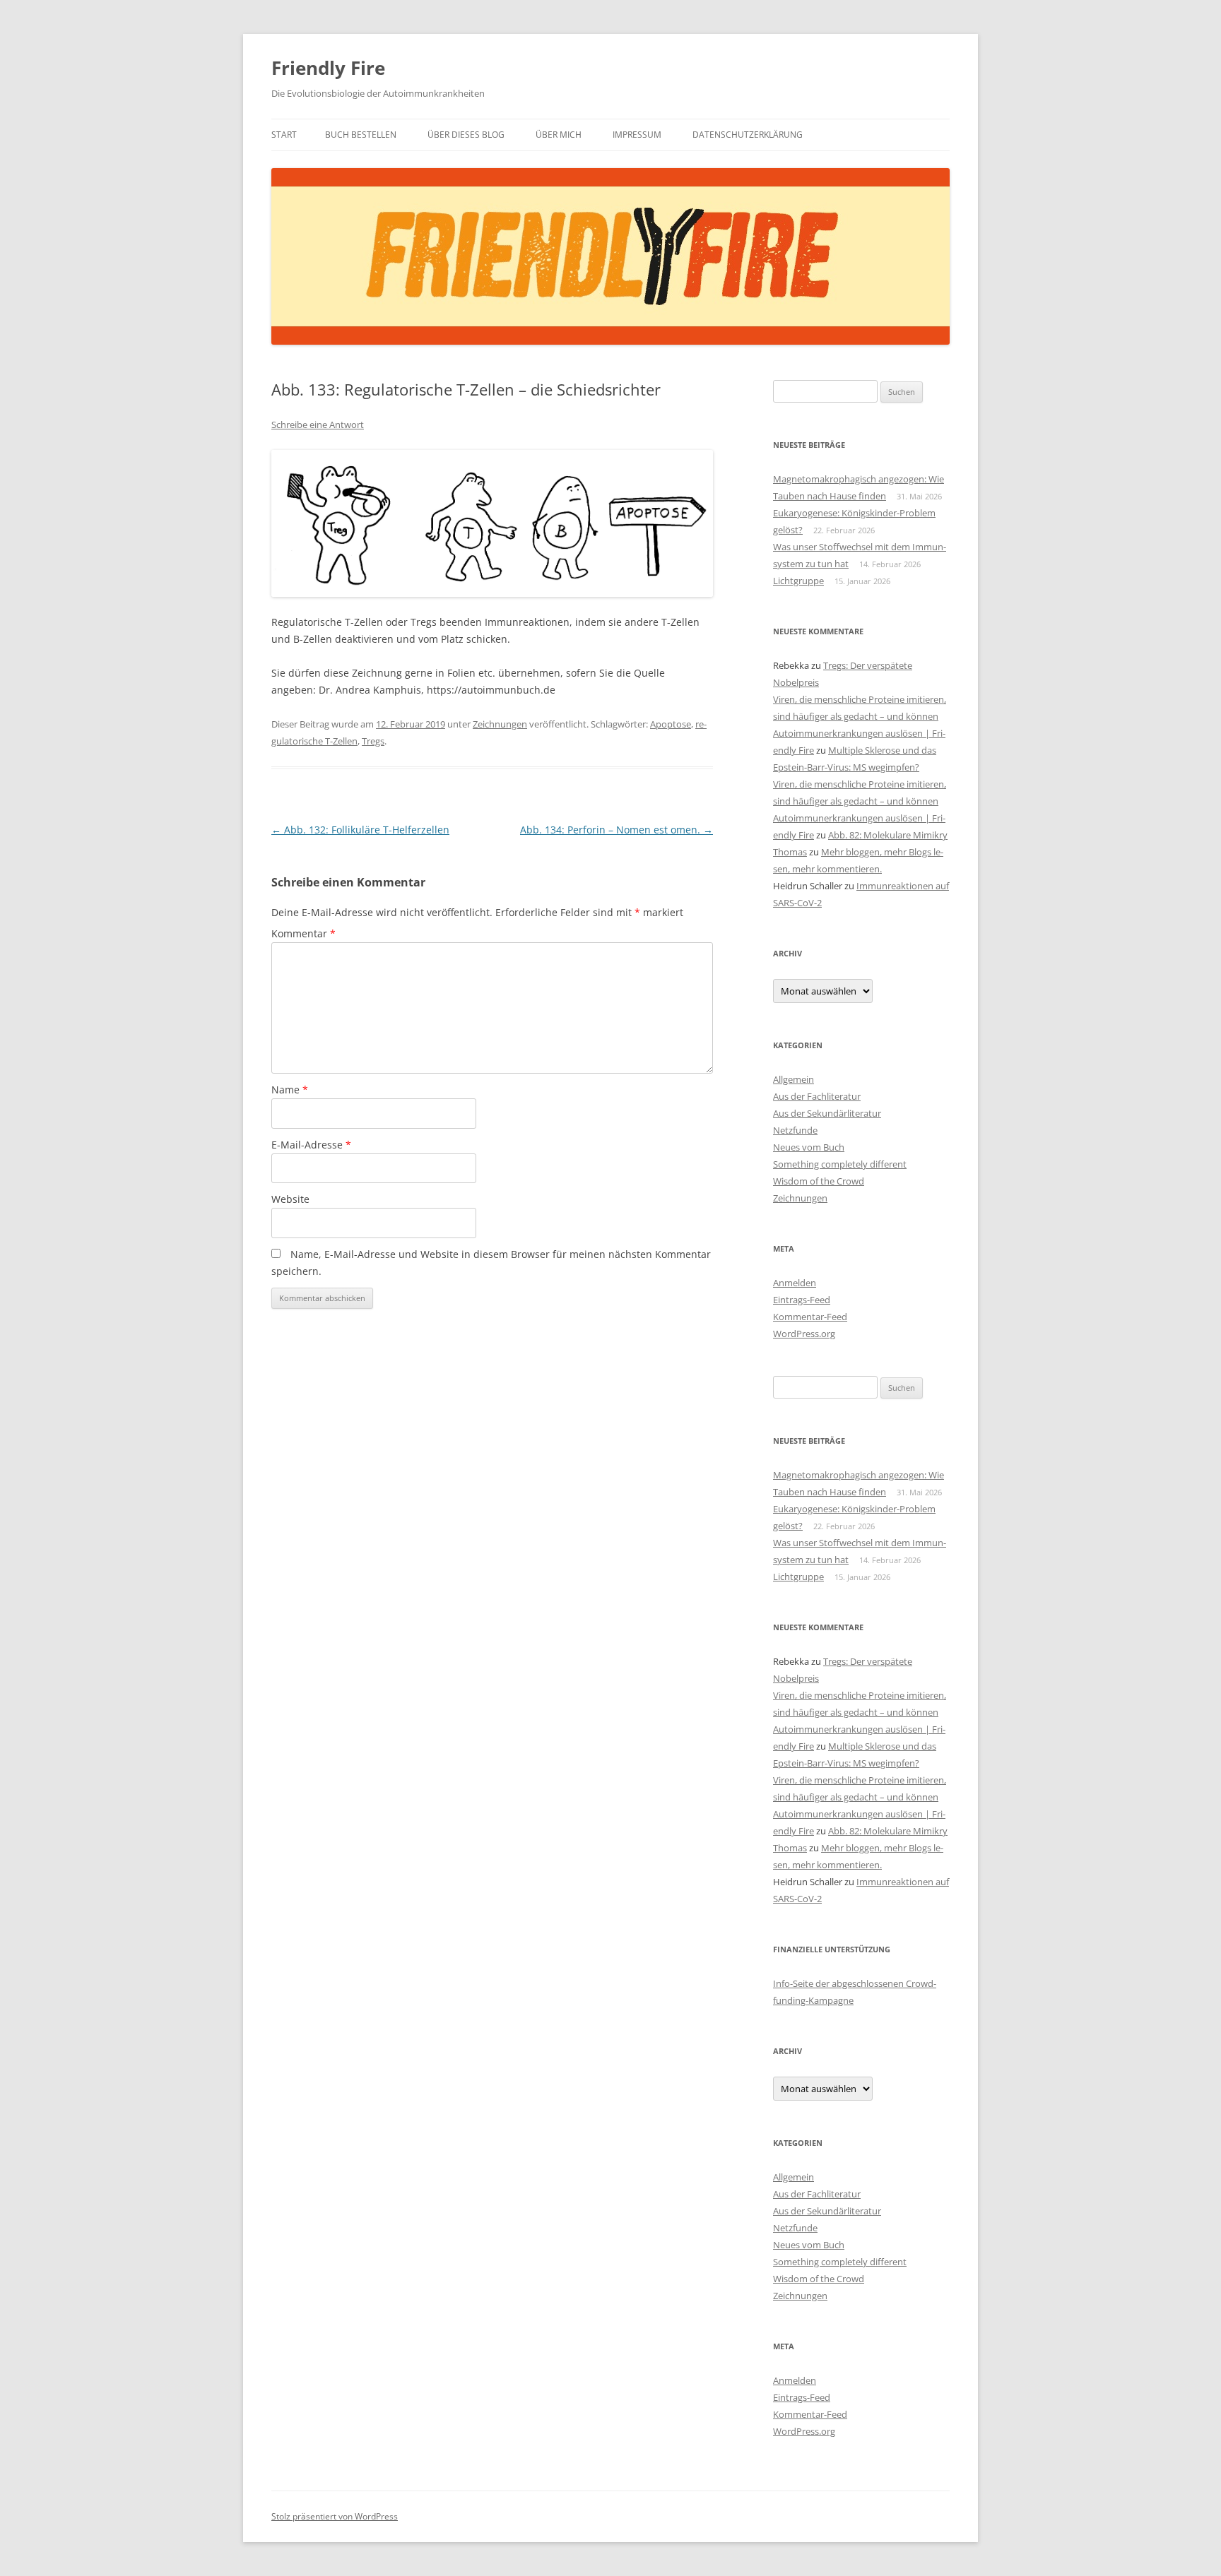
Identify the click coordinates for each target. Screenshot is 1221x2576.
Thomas (790, 852)
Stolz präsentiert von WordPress (335, 2516)
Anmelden (795, 1283)
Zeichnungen (500, 724)
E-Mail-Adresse (311, 1145)
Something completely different (840, 1164)
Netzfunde (795, 1130)
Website (290, 1199)
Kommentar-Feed (810, 1317)
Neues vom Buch (809, 1147)
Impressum (637, 135)
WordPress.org (804, 1334)
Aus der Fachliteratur (817, 1096)
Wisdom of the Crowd (819, 1181)
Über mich (559, 135)
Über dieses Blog (466, 135)
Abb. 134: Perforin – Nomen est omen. (617, 830)
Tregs (373, 741)
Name (290, 1090)
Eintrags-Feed (802, 1300)
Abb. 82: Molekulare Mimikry (888, 835)
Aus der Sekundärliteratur (827, 1113)
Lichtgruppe (798, 581)
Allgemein (794, 1079)
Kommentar (303, 933)
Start (284, 135)
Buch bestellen (361, 135)
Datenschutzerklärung (748, 135)
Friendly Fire (328, 68)
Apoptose (671, 724)
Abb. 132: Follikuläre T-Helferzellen (360, 830)
